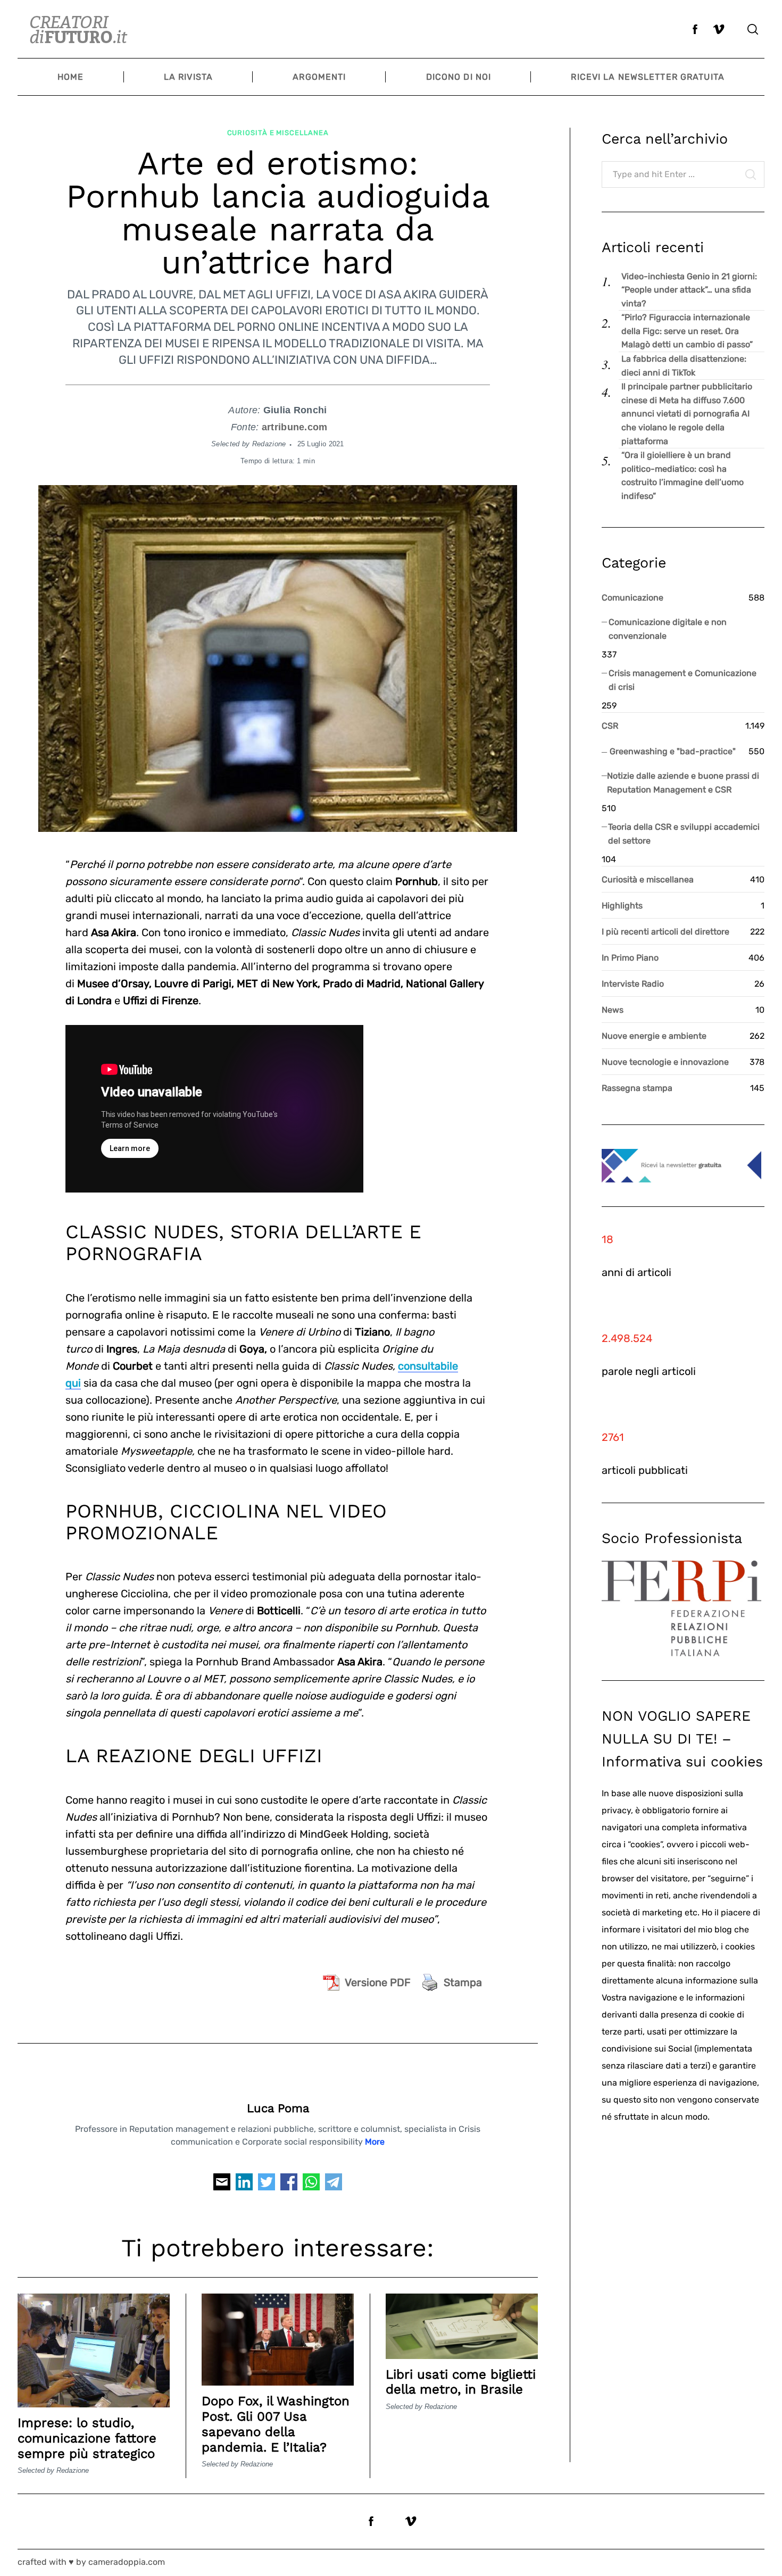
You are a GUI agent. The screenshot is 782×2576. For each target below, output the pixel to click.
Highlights (622, 906)
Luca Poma (278, 2108)
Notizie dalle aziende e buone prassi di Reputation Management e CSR (683, 783)
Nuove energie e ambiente (654, 1036)
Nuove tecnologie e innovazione (665, 1062)
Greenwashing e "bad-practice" (673, 751)
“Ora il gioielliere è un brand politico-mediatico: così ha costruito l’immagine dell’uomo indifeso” (683, 476)
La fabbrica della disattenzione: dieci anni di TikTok (684, 366)
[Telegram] (334, 2185)
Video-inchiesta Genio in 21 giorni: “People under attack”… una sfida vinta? (689, 290)
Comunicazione (633, 598)
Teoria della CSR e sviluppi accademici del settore (684, 834)
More (375, 2142)
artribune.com (295, 427)
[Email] (222, 2185)
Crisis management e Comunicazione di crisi (683, 680)
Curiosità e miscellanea (278, 133)
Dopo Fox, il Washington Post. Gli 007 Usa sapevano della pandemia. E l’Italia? (276, 2424)
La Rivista (188, 77)
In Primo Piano (630, 958)
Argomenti (319, 77)
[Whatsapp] (311, 2185)
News (613, 1010)
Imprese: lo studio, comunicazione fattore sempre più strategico (87, 2438)
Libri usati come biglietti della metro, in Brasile (461, 2382)
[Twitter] (267, 2185)
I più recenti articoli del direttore (665, 932)
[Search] (753, 29)
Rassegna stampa (637, 1088)
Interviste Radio (633, 984)
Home (70, 77)
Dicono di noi (459, 77)
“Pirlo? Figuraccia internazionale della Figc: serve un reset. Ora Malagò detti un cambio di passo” (687, 331)
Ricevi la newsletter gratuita (647, 77)
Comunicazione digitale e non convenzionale (668, 629)
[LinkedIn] (244, 2185)
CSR (610, 726)
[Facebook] (289, 2185)
